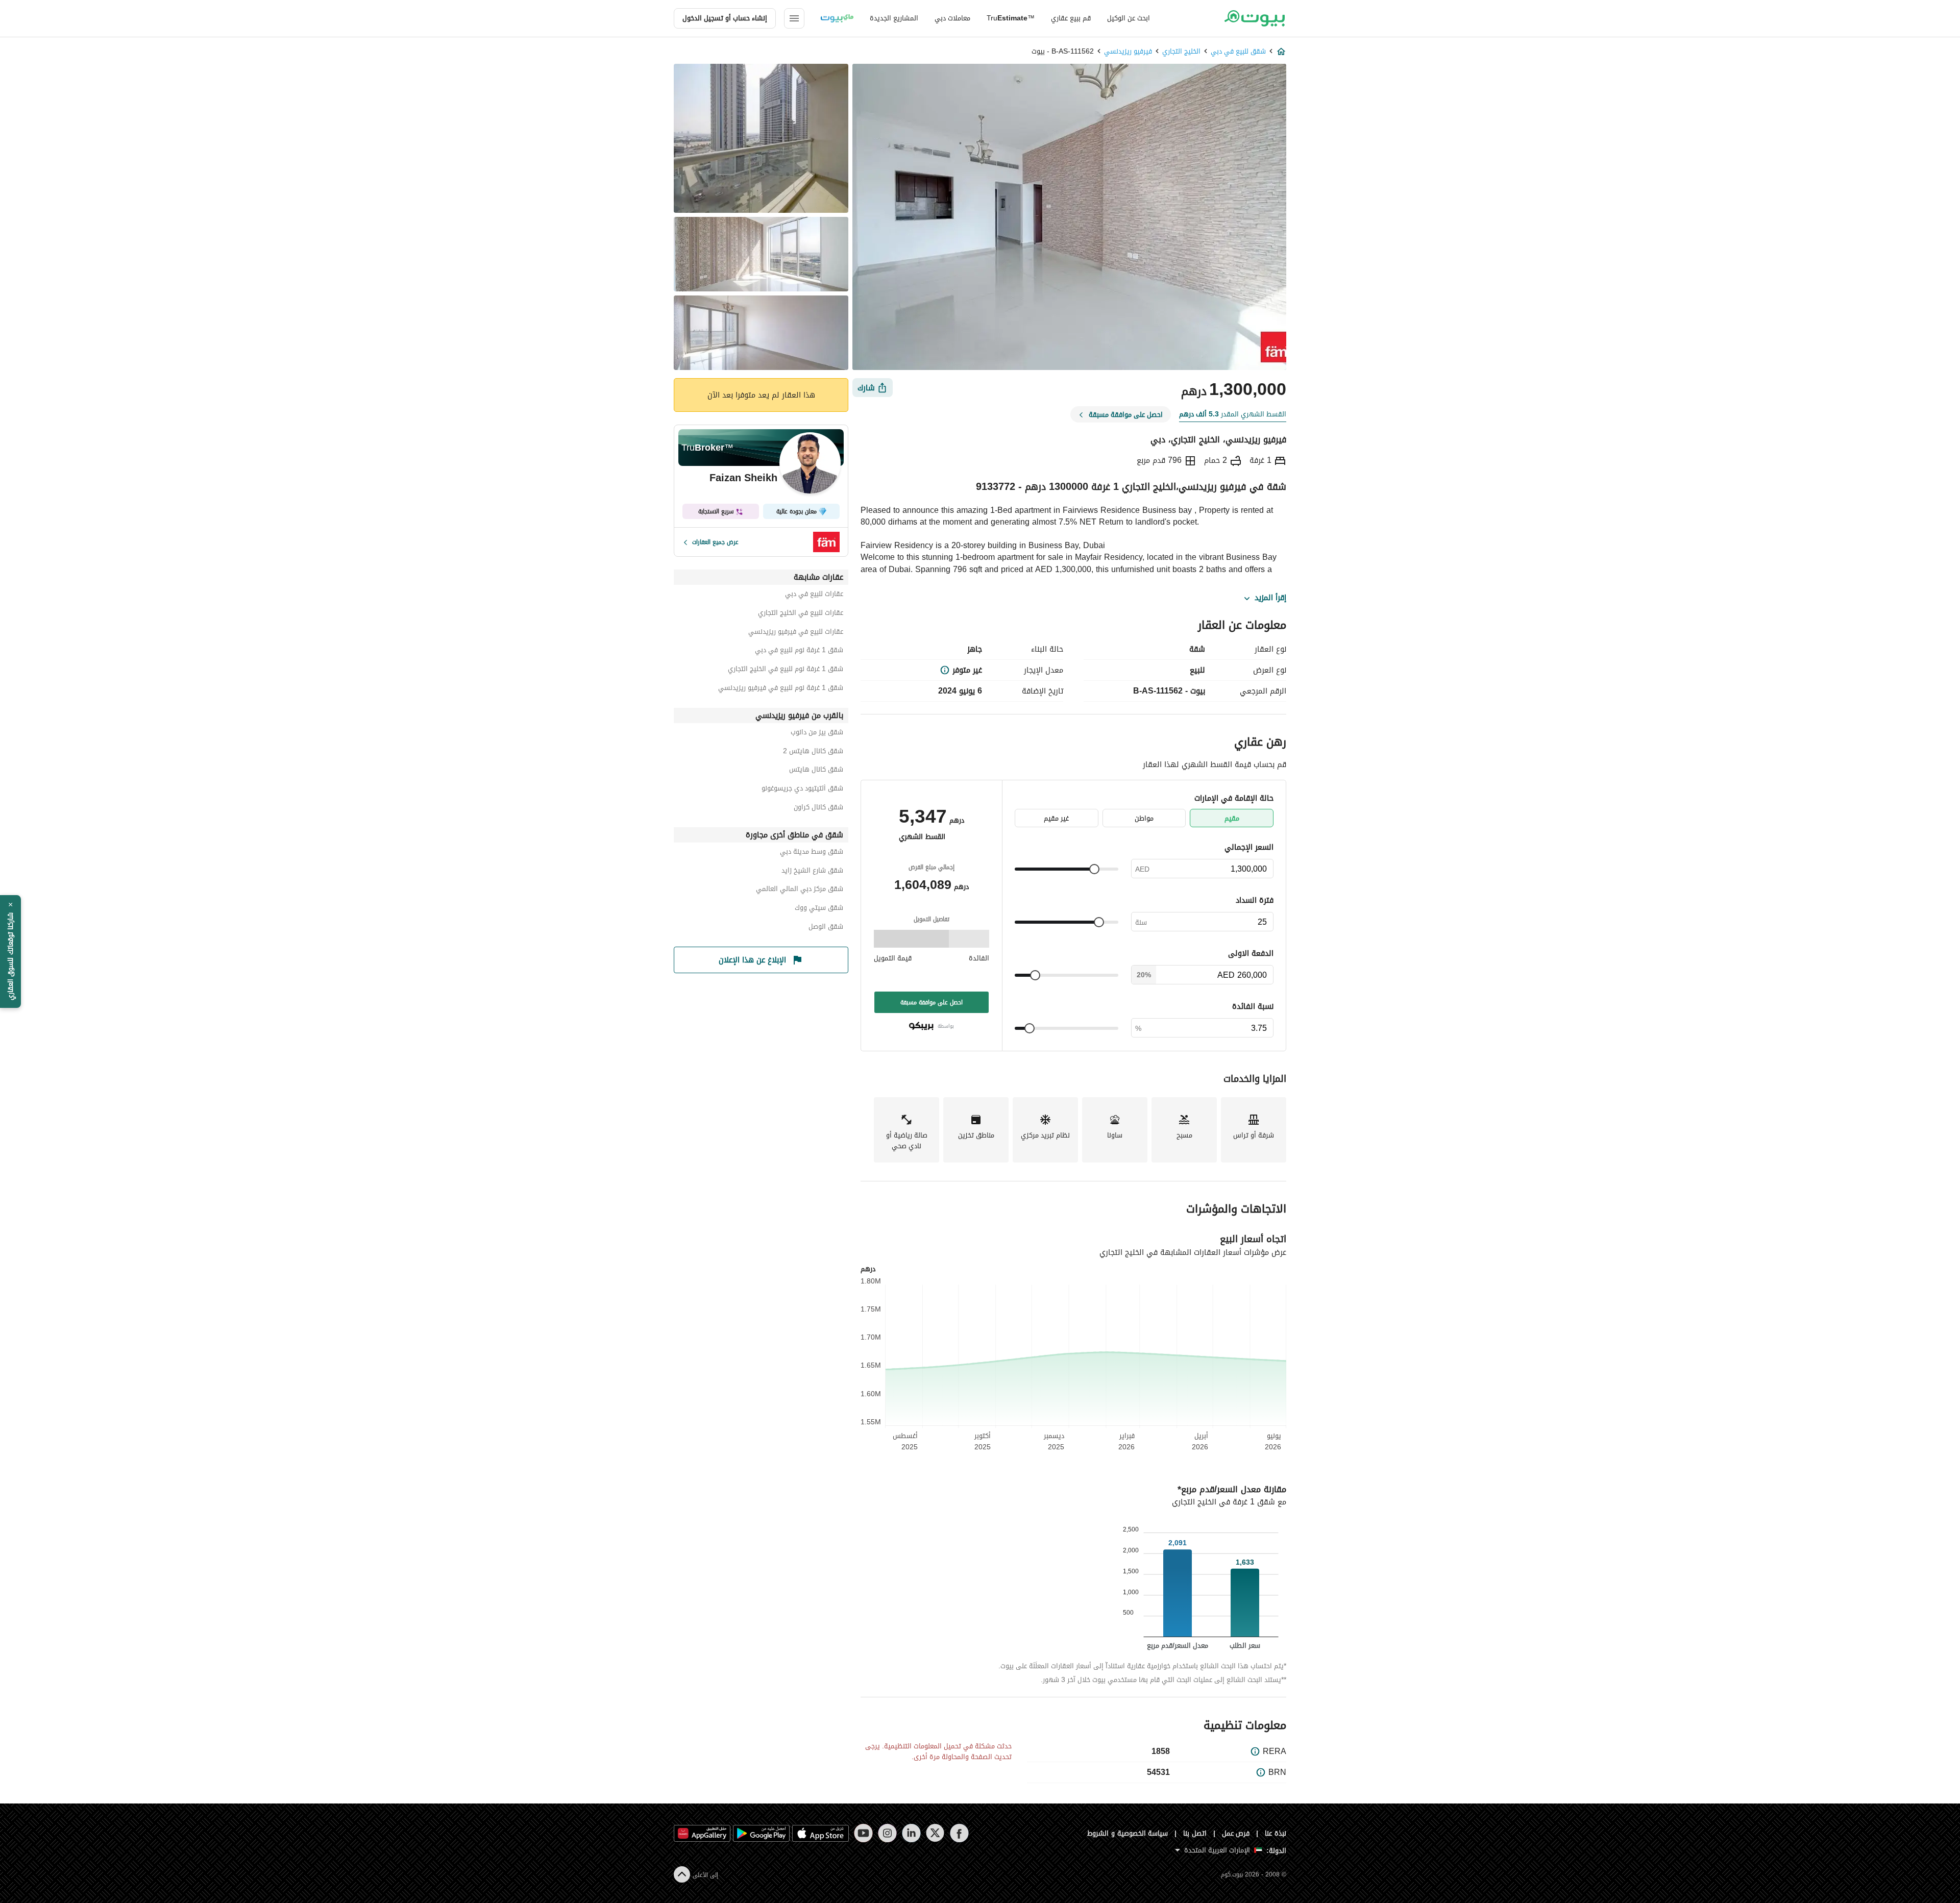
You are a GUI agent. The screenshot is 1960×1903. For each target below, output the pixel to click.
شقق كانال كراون (818, 809)
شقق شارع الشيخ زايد (812, 872)
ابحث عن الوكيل (1129, 18)
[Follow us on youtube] (863, 1833)
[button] (10, 952)
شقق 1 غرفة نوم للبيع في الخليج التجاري (786, 670)
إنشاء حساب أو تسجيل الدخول (725, 18)
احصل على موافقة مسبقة (932, 1002)
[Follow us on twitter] (935, 1833)
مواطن (1144, 818)
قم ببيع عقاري (1071, 18)
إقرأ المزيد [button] (1270, 598)
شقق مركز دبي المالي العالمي (800, 890)
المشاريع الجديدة (894, 18)
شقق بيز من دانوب (817, 734)
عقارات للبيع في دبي (814, 595)
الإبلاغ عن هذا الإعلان (752, 960)
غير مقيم (1056, 818)
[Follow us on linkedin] (911, 1833)
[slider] (1094, 869)
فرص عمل (1236, 1833)
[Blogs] (837, 18)
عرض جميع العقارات (715, 542)
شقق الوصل (826, 928)
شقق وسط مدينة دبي (812, 853)
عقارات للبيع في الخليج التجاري (801, 614)
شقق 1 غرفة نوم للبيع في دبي (799, 651)
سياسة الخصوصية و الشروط (1128, 1833)
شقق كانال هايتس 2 (813, 752)
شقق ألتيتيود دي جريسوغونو (802, 790)
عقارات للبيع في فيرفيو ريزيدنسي (796, 633)
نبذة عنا (1276, 1833)
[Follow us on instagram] (887, 1833)
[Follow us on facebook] (959, 1833)
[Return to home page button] (1254, 18)
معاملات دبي (952, 18)
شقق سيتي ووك (819, 909)
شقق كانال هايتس (816, 771)
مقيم (1232, 818)
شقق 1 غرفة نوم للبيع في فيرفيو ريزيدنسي (781, 689)
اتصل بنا (1195, 1833)
